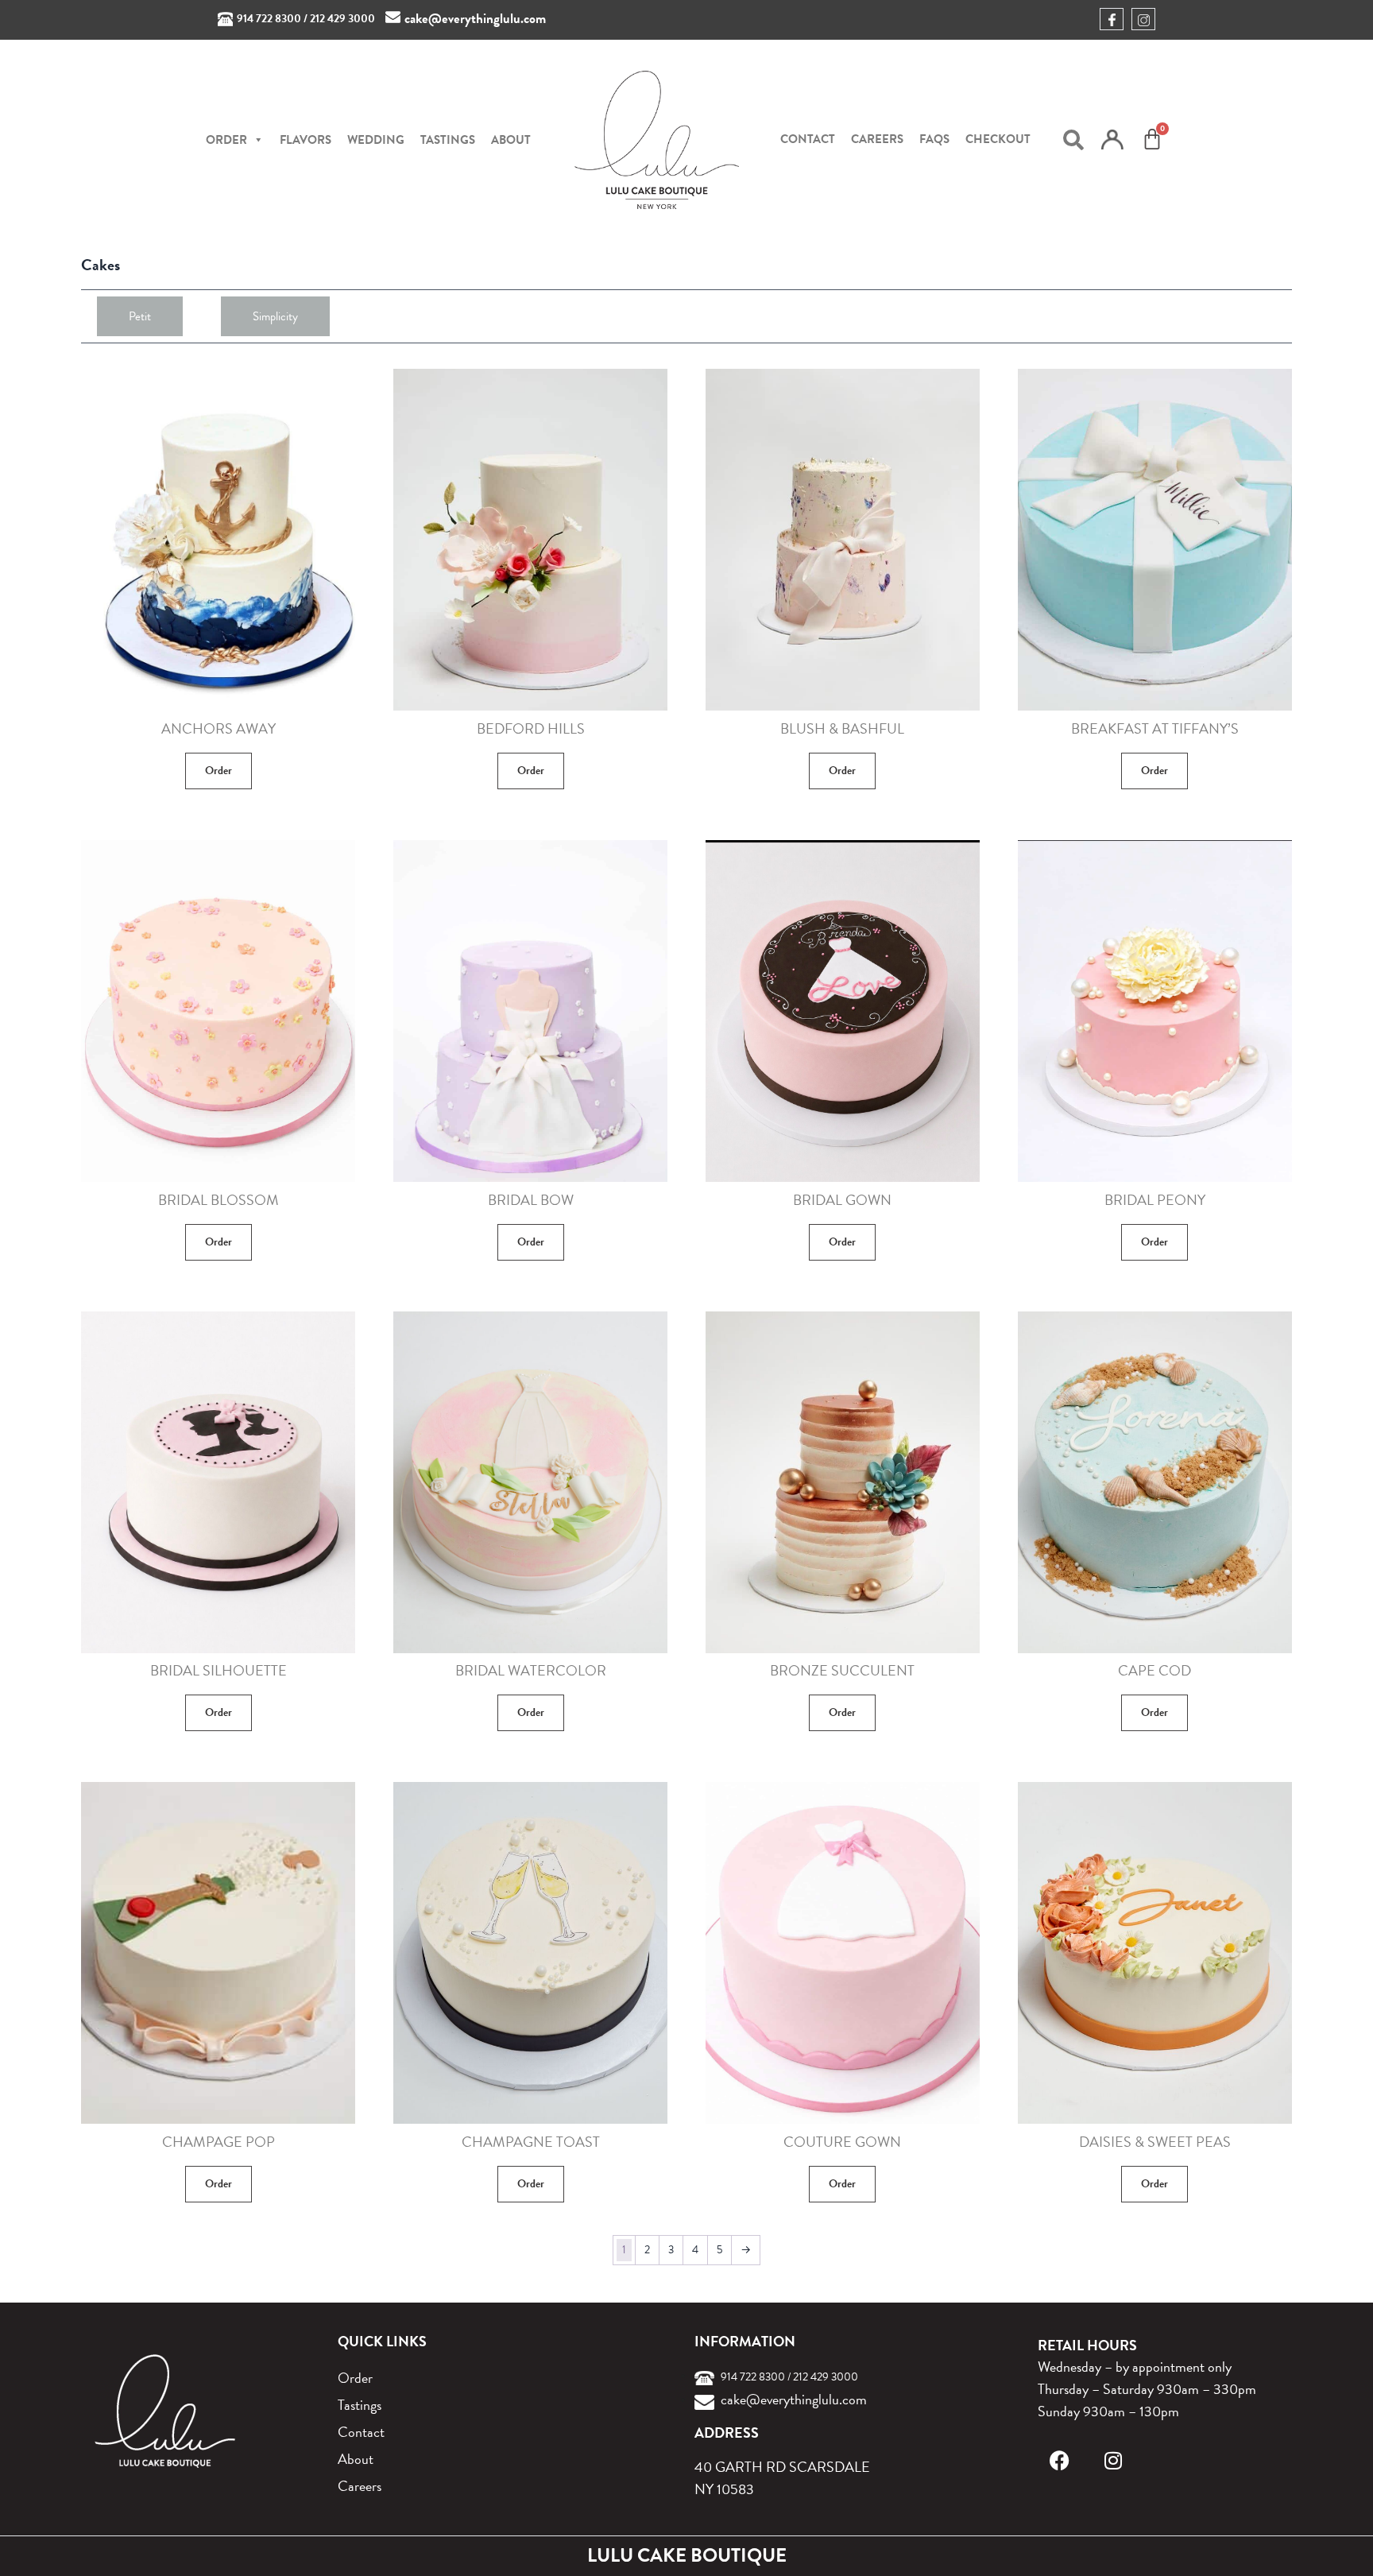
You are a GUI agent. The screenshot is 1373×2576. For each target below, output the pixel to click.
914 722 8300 (269, 19)
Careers (877, 139)
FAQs (934, 139)
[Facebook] (1060, 2460)
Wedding (376, 140)
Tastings (448, 140)
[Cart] (1152, 139)
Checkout (998, 139)
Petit (140, 316)
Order (219, 771)
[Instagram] (1114, 2460)
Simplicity (275, 316)
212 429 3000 (342, 19)
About (511, 140)
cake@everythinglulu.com (475, 19)
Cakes (101, 265)
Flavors (306, 140)
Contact (808, 139)
